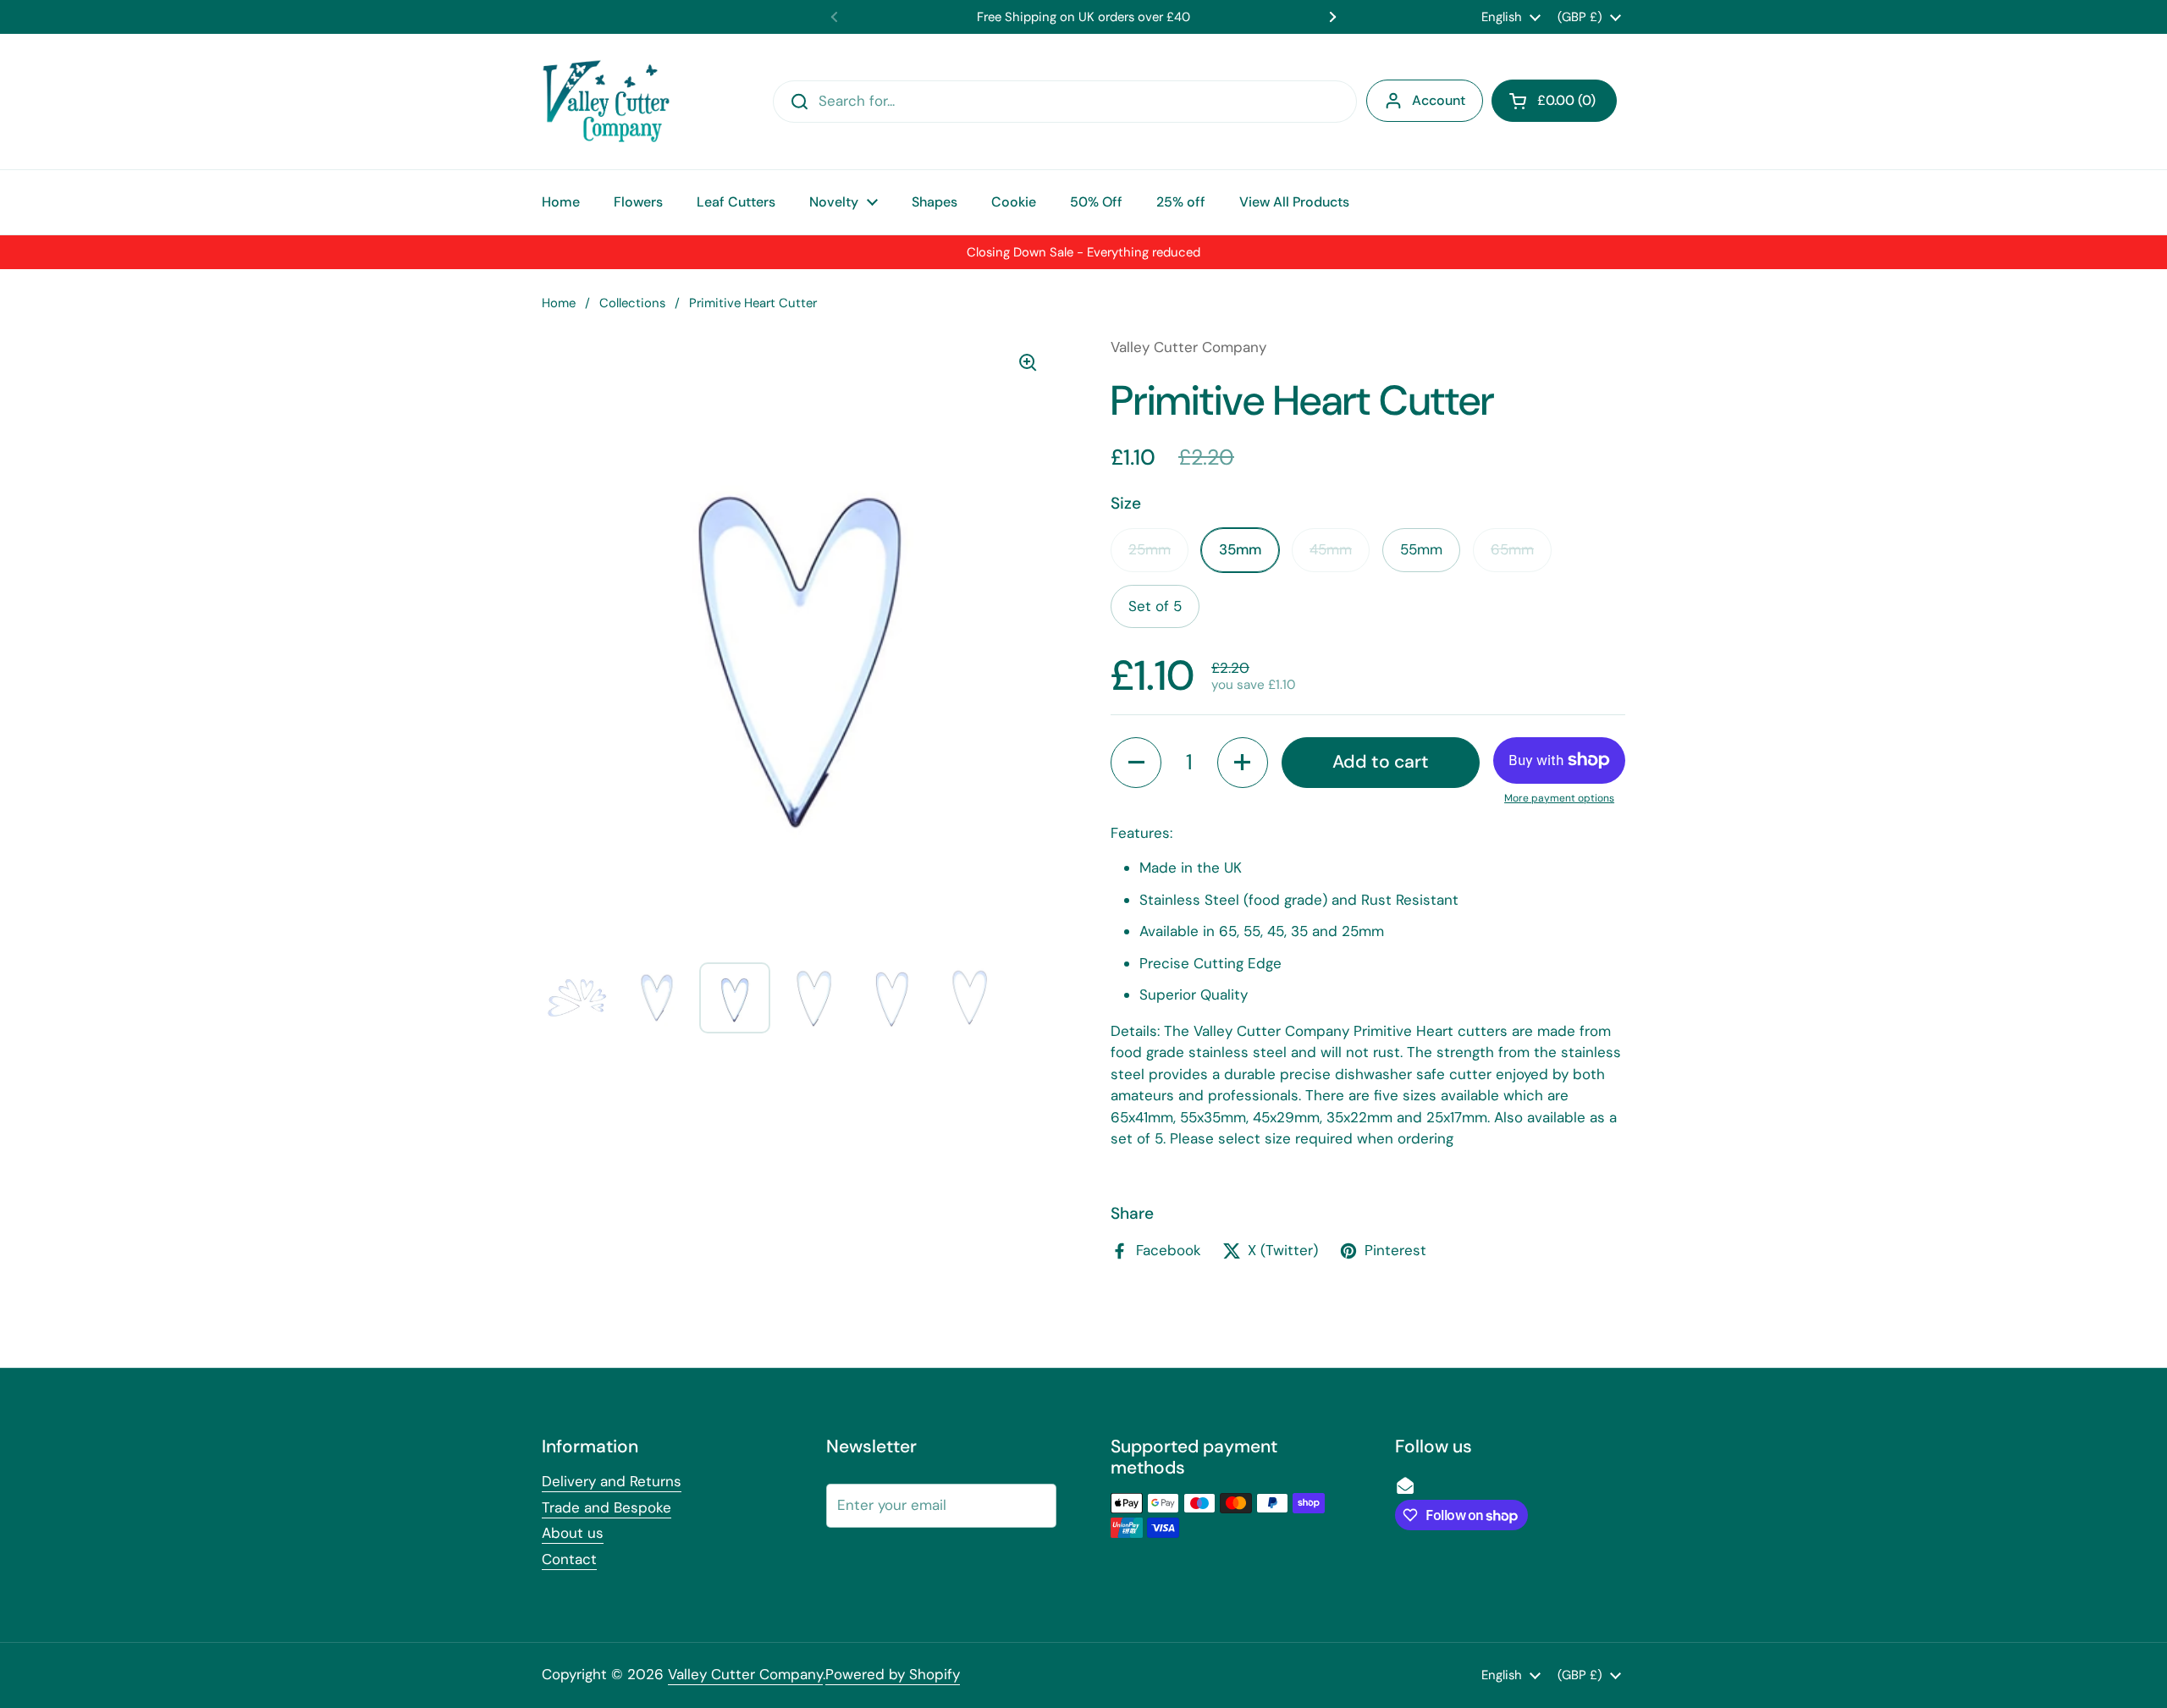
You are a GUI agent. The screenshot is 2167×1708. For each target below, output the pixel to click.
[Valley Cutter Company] (606, 102)
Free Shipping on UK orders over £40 (1083, 17)
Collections (632, 303)
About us (573, 1533)
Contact (569, 1559)
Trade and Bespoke (607, 1507)
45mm (1331, 549)
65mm (1512, 549)
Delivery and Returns (612, 1481)
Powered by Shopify (893, 1674)
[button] (1554, 101)
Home (559, 303)
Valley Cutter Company (745, 1674)
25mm (1150, 549)
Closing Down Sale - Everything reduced (1083, 252)
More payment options (1559, 798)
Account (1439, 100)
